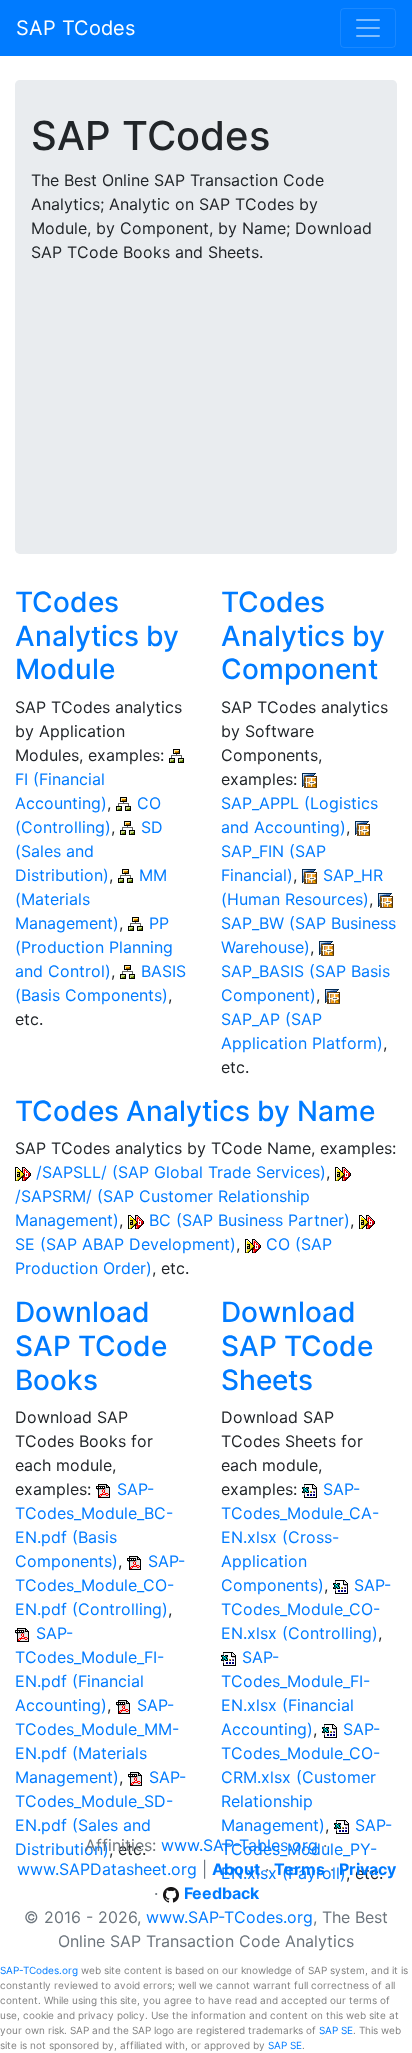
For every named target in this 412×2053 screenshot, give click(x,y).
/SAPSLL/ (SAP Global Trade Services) (181, 1172)
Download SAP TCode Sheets (297, 1345)
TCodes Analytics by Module (97, 635)
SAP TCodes (75, 28)
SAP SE (336, 2030)
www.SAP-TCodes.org (229, 1917)
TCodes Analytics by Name (195, 1111)
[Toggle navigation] (368, 28)
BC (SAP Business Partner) (249, 1220)
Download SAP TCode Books (91, 1345)
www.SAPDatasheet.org (107, 1869)
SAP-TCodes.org (39, 1970)
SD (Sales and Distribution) (89, 851)
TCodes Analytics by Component (303, 635)
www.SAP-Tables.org (239, 1845)
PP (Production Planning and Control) (94, 947)
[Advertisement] (206, 396)
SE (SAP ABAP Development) (125, 1244)
